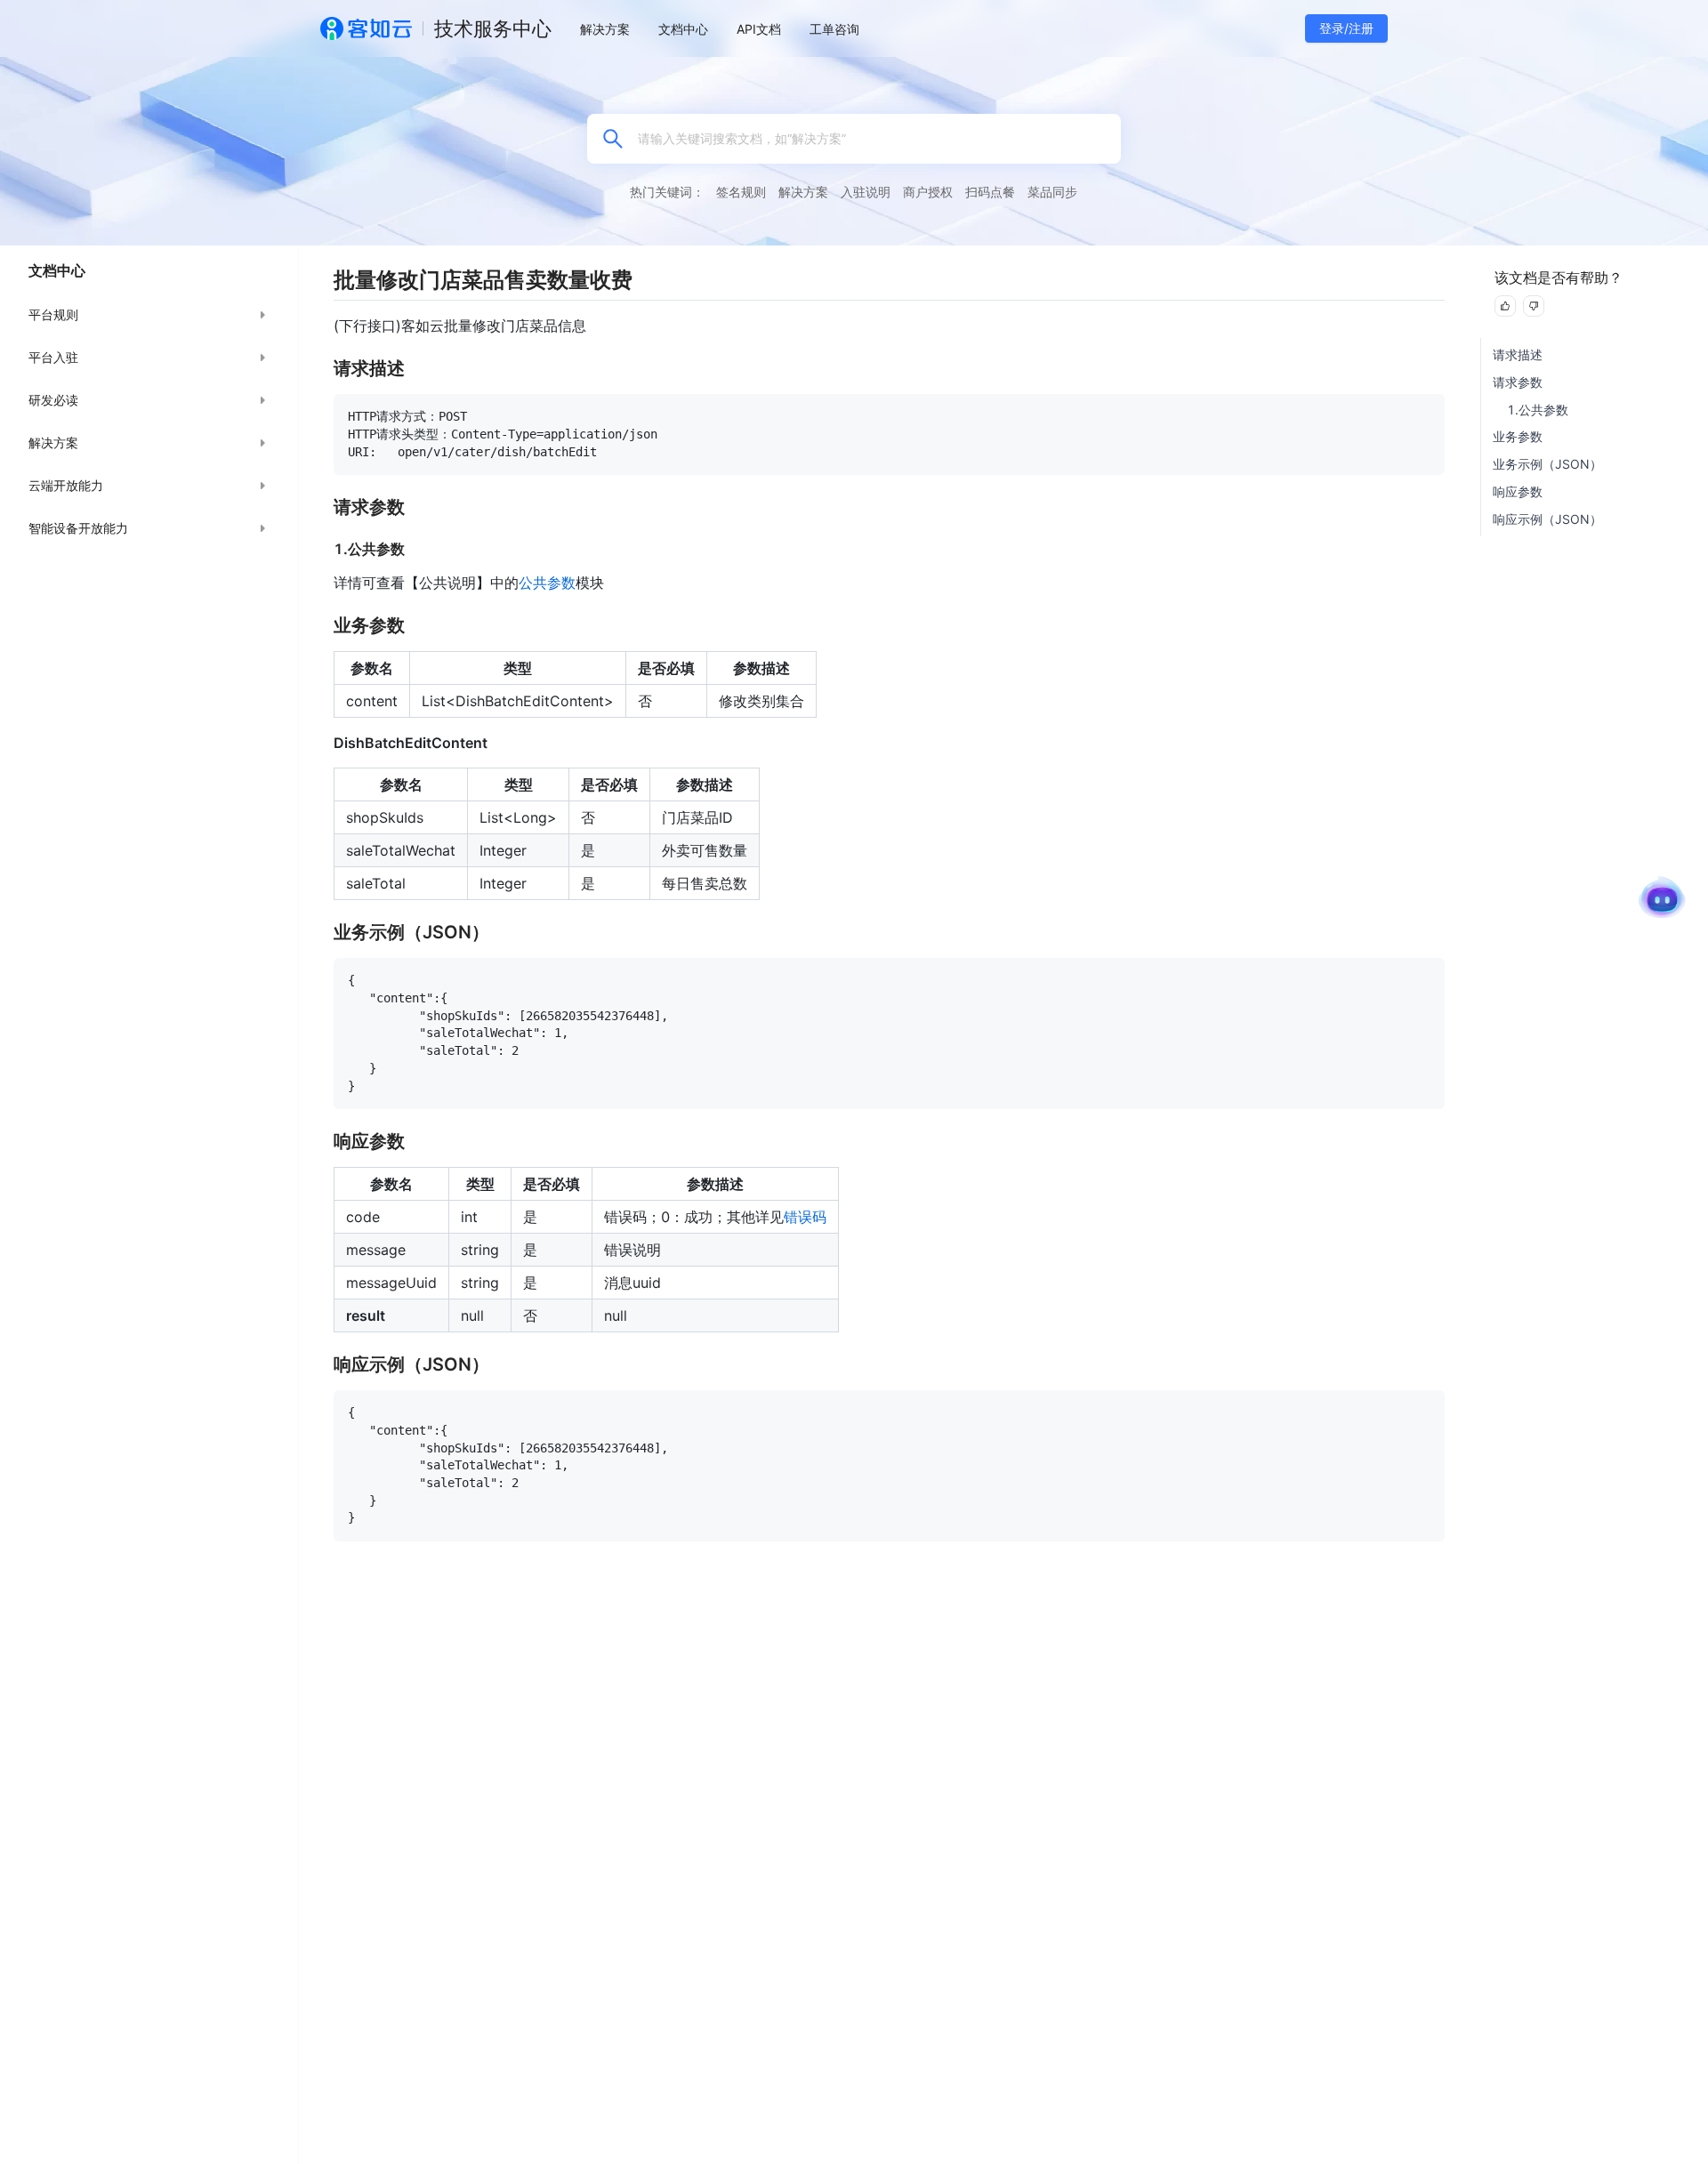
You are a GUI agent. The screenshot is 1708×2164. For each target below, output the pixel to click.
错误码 (805, 1217)
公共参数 (547, 583)
